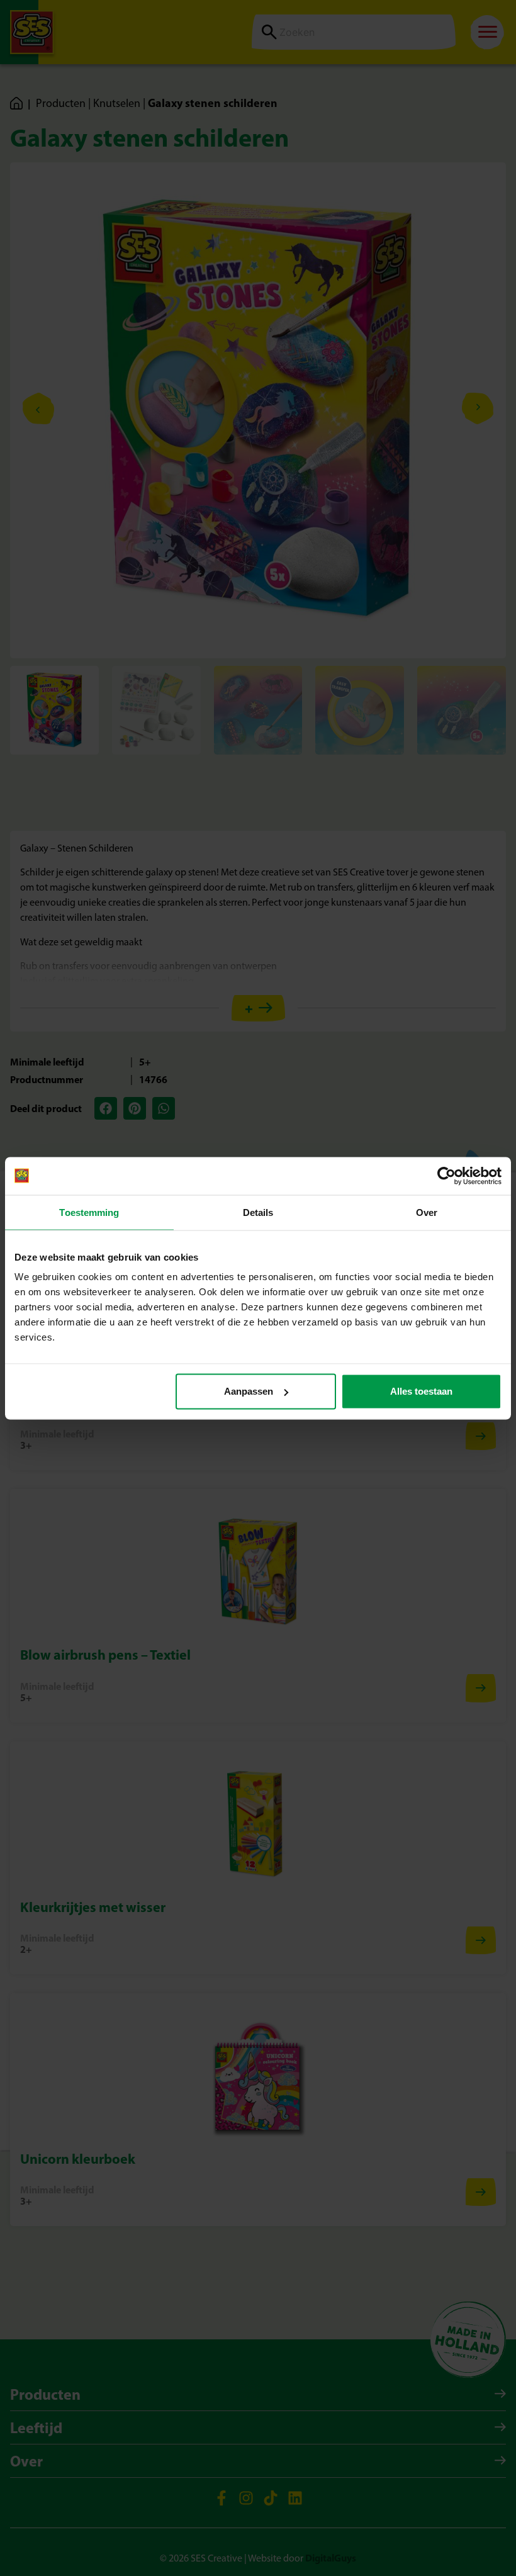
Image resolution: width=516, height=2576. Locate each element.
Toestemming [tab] (89, 1212)
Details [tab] (258, 1212)
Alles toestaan (421, 1391)
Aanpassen (249, 1391)
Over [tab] (427, 1212)
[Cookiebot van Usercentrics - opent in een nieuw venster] (446, 1176)
